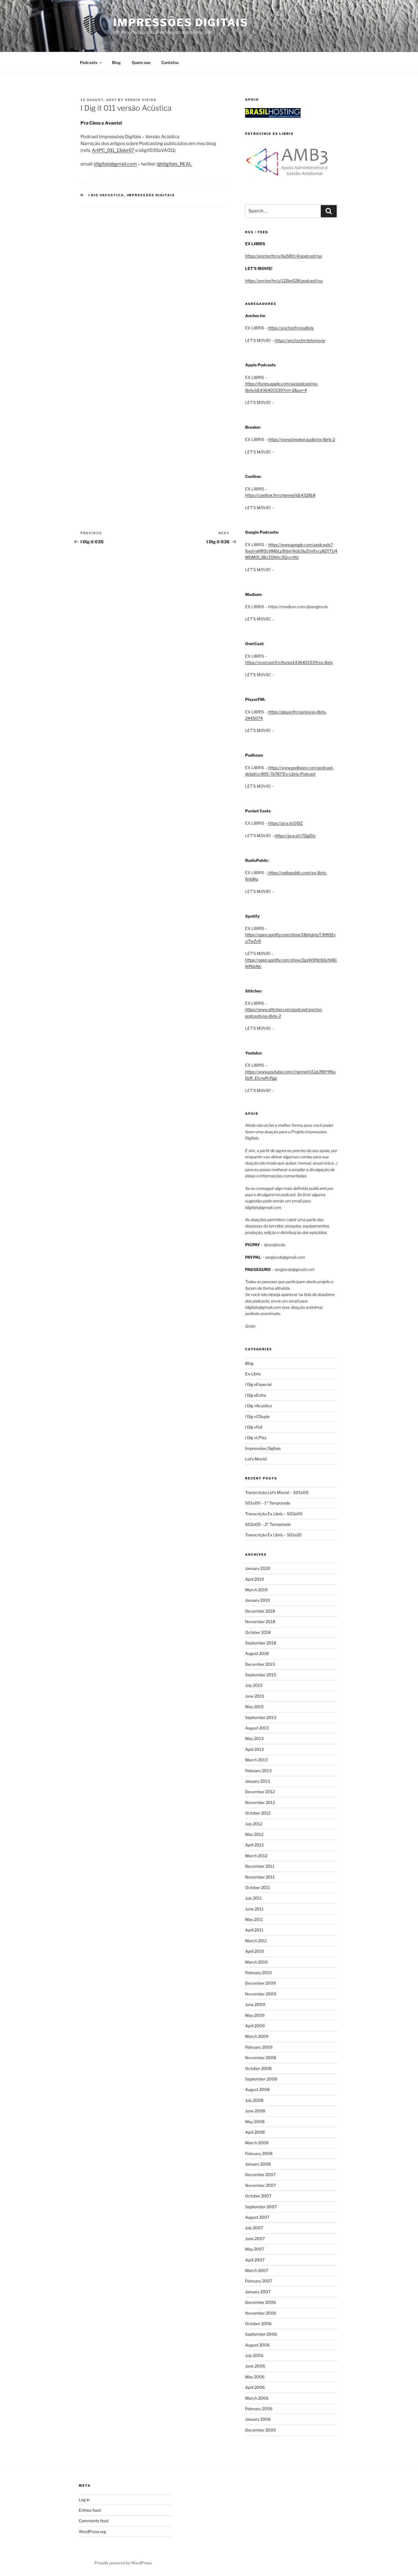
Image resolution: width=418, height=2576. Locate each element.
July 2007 (254, 2228)
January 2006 (258, 2419)
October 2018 (258, 1632)
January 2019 (257, 1600)
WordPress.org (92, 2531)
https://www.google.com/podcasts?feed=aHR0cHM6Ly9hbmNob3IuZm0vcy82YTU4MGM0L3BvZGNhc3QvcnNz (291, 551)
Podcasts (89, 62)
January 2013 (257, 1781)
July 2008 (254, 2100)
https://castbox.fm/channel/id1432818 (280, 495)
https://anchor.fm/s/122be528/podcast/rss (284, 281)
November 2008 (261, 2058)
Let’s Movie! (256, 1459)
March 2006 (257, 2398)
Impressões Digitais (181, 22)
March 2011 (256, 1941)
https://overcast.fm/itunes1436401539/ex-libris (289, 662)
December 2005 (260, 2430)
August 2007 (257, 2217)
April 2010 (255, 1951)
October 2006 (258, 2324)
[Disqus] (155, 278)
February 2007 (259, 2281)
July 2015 (254, 1685)
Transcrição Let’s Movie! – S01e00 (277, 1492)
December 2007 (260, 2174)
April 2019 (254, 1579)
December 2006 (260, 2302)
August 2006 (257, 2345)
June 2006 (255, 2366)
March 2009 (257, 2036)
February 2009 (259, 2047)
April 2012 (254, 1845)
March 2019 (256, 1590)
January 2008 (258, 2164)
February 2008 (259, 2153)
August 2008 (257, 2089)
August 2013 (257, 1728)
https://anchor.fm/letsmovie (300, 340)
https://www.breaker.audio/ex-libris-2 (302, 439)
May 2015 (254, 1707)
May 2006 (255, 2377)
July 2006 (254, 2355)
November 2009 (261, 1994)
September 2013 (261, 1717)
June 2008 (255, 2111)
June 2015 (255, 1696)
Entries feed (90, 2510)
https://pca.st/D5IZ (285, 823)
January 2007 (258, 2292)
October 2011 (258, 1887)
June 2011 (254, 1909)
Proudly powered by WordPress (123, 2563)
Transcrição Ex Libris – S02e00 (274, 1514)
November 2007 (260, 2185)
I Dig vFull (254, 1427)
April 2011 (254, 1930)
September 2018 (261, 1643)
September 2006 (261, 2334)
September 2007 (261, 2207)
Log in (84, 2500)
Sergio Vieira (141, 100)
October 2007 (258, 2196)
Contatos (170, 62)
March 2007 (257, 2270)
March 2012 (256, 1856)
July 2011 (254, 1898)
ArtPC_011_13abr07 (113, 150)
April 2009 (255, 2026)
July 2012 (254, 1824)
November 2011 (260, 1877)
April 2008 (255, 2132)
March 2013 (256, 1760)
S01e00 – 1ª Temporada (268, 1503)
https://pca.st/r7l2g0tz (295, 836)
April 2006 (255, 2387)
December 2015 (260, 1664)
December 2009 (260, 1983)
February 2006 (259, 2409)
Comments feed (94, 2521)
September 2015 (261, 1675)
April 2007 (255, 2260)
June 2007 (255, 2238)
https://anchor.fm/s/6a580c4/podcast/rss (284, 256)
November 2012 (260, 1802)
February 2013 (258, 1771)
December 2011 (260, 1866)
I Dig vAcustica (106, 195)
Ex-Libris (253, 1374)
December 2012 (260, 1792)
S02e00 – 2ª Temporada (268, 1524)
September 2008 (261, 2079)
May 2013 (254, 1738)
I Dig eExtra (256, 1395)
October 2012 (258, 1813)
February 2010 (258, 1973)
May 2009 (255, 2015)
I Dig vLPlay (256, 1437)
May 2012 (254, 1834)
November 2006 (261, 2313)
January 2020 (258, 1568)
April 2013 (254, 1749)
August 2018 (257, 1653)
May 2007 (255, 2249)
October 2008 (258, 2068)
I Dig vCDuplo (257, 1416)
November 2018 (260, 1622)
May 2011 (254, 1919)
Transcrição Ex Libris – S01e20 (273, 1535)
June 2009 (255, 2004)
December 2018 (260, 1611)
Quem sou (141, 62)
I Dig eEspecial (258, 1384)
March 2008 (257, 2143)
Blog (116, 62)
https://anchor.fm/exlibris (291, 328)
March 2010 (256, 1962)
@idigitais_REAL (174, 164)
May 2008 (255, 2122)
